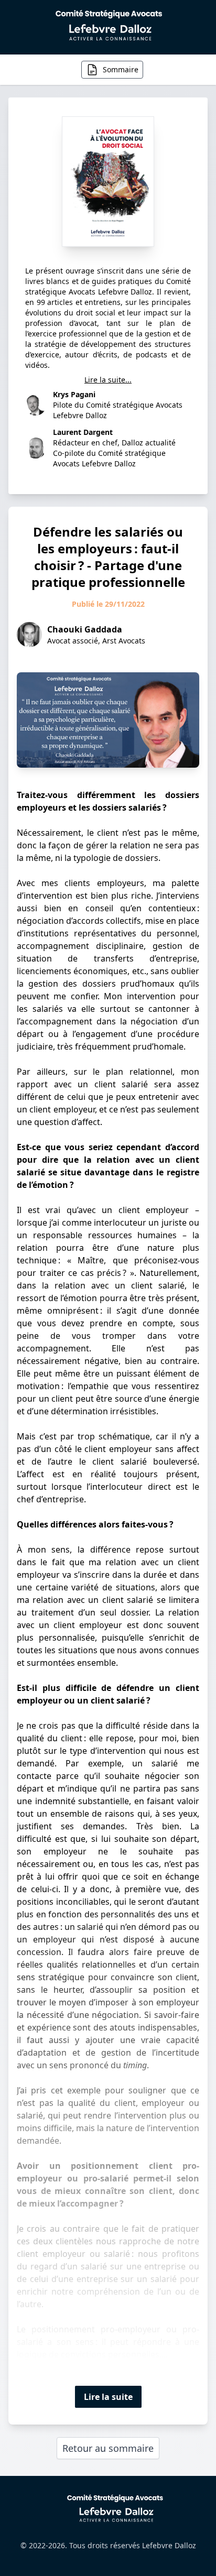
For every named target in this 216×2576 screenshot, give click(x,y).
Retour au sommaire (108, 2448)
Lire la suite (108, 2397)
